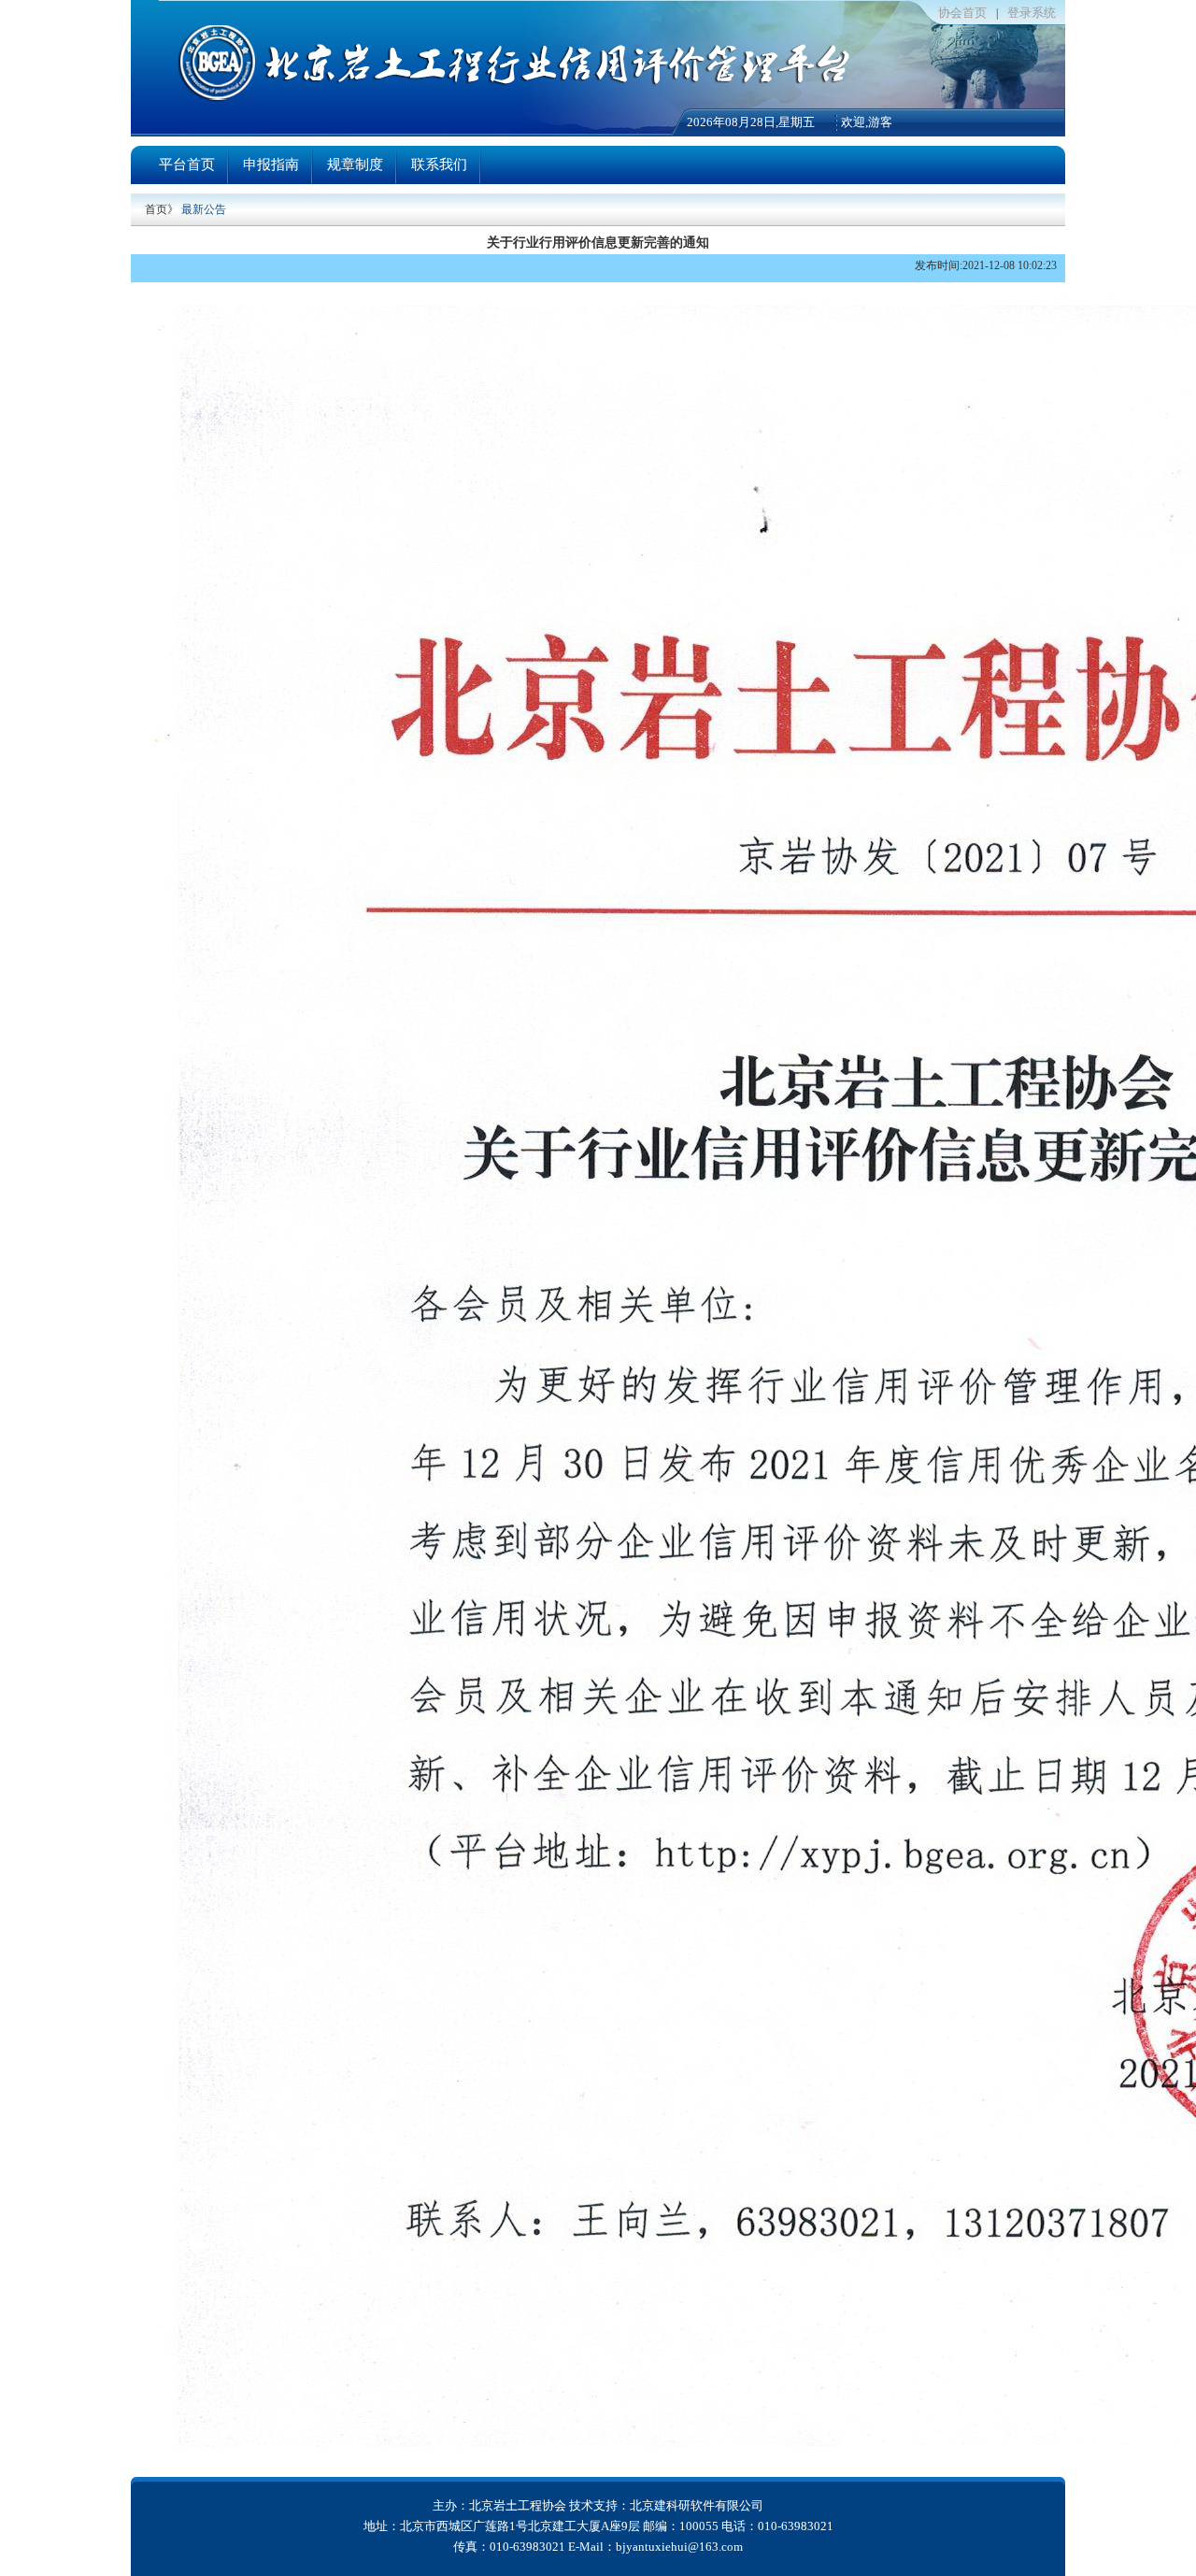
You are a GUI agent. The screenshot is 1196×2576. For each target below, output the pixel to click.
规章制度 (355, 165)
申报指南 (271, 165)
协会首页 (962, 13)
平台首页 (187, 165)
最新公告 (204, 209)
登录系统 (1032, 13)
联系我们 (439, 165)
